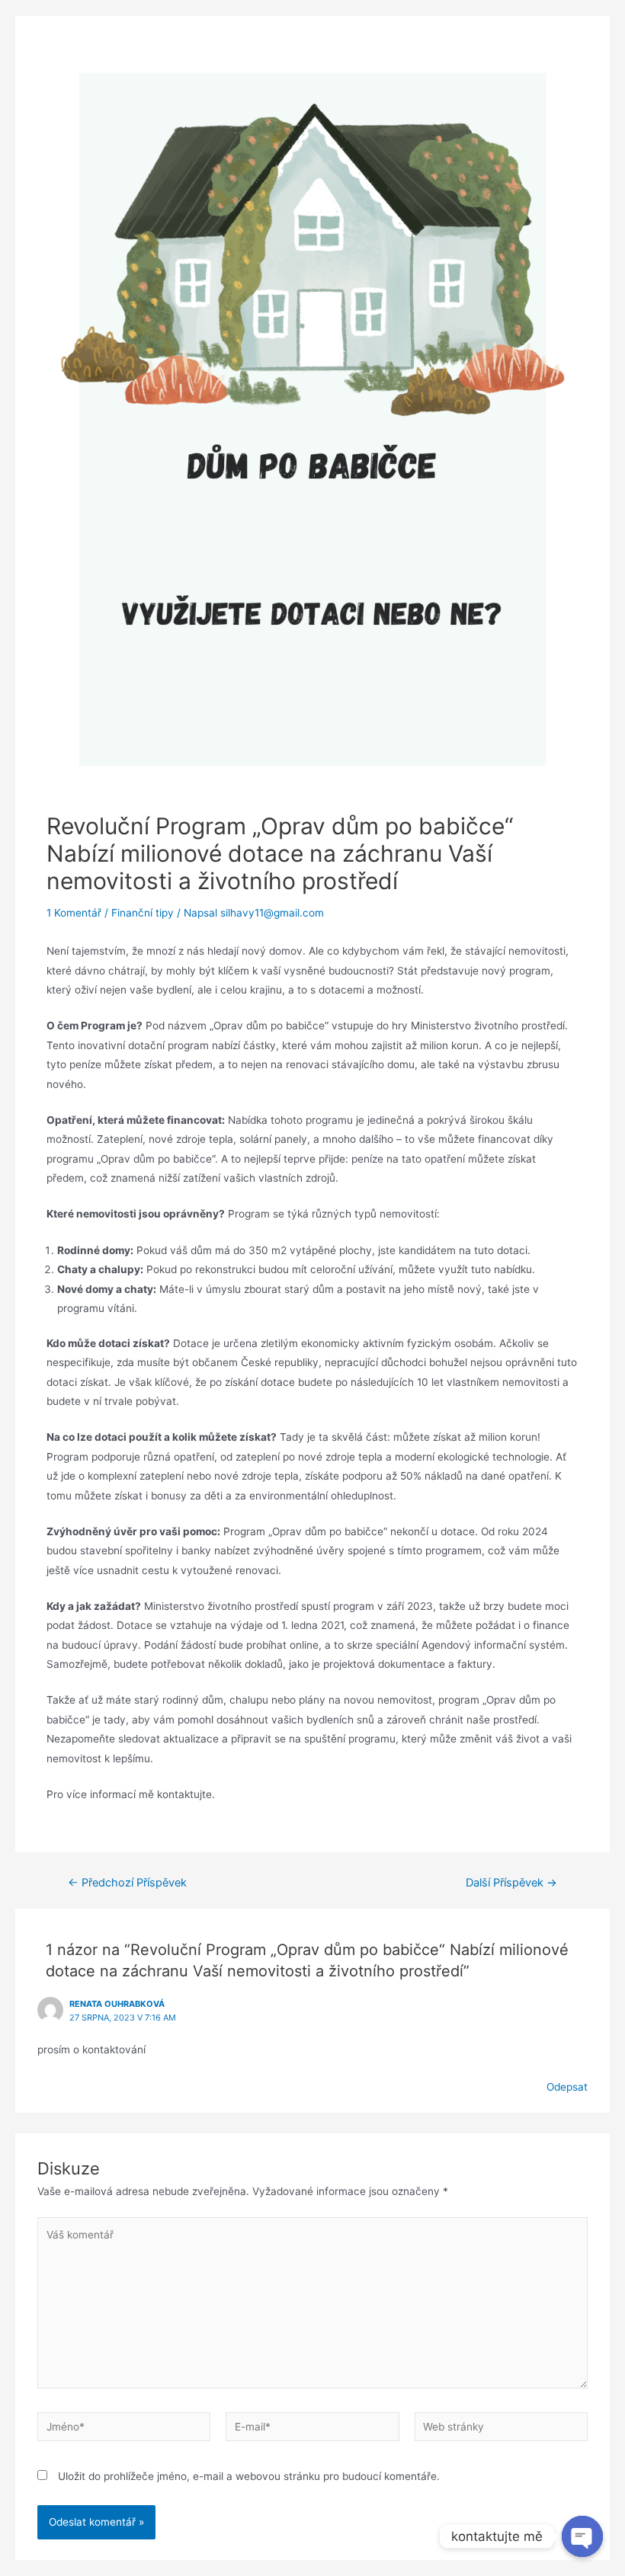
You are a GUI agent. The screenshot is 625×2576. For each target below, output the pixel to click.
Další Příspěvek (511, 1883)
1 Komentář (74, 913)
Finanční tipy (143, 913)
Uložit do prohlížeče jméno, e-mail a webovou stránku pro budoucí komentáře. (249, 2476)
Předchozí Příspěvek (127, 1883)
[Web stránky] (501, 2430)
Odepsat (567, 2087)
